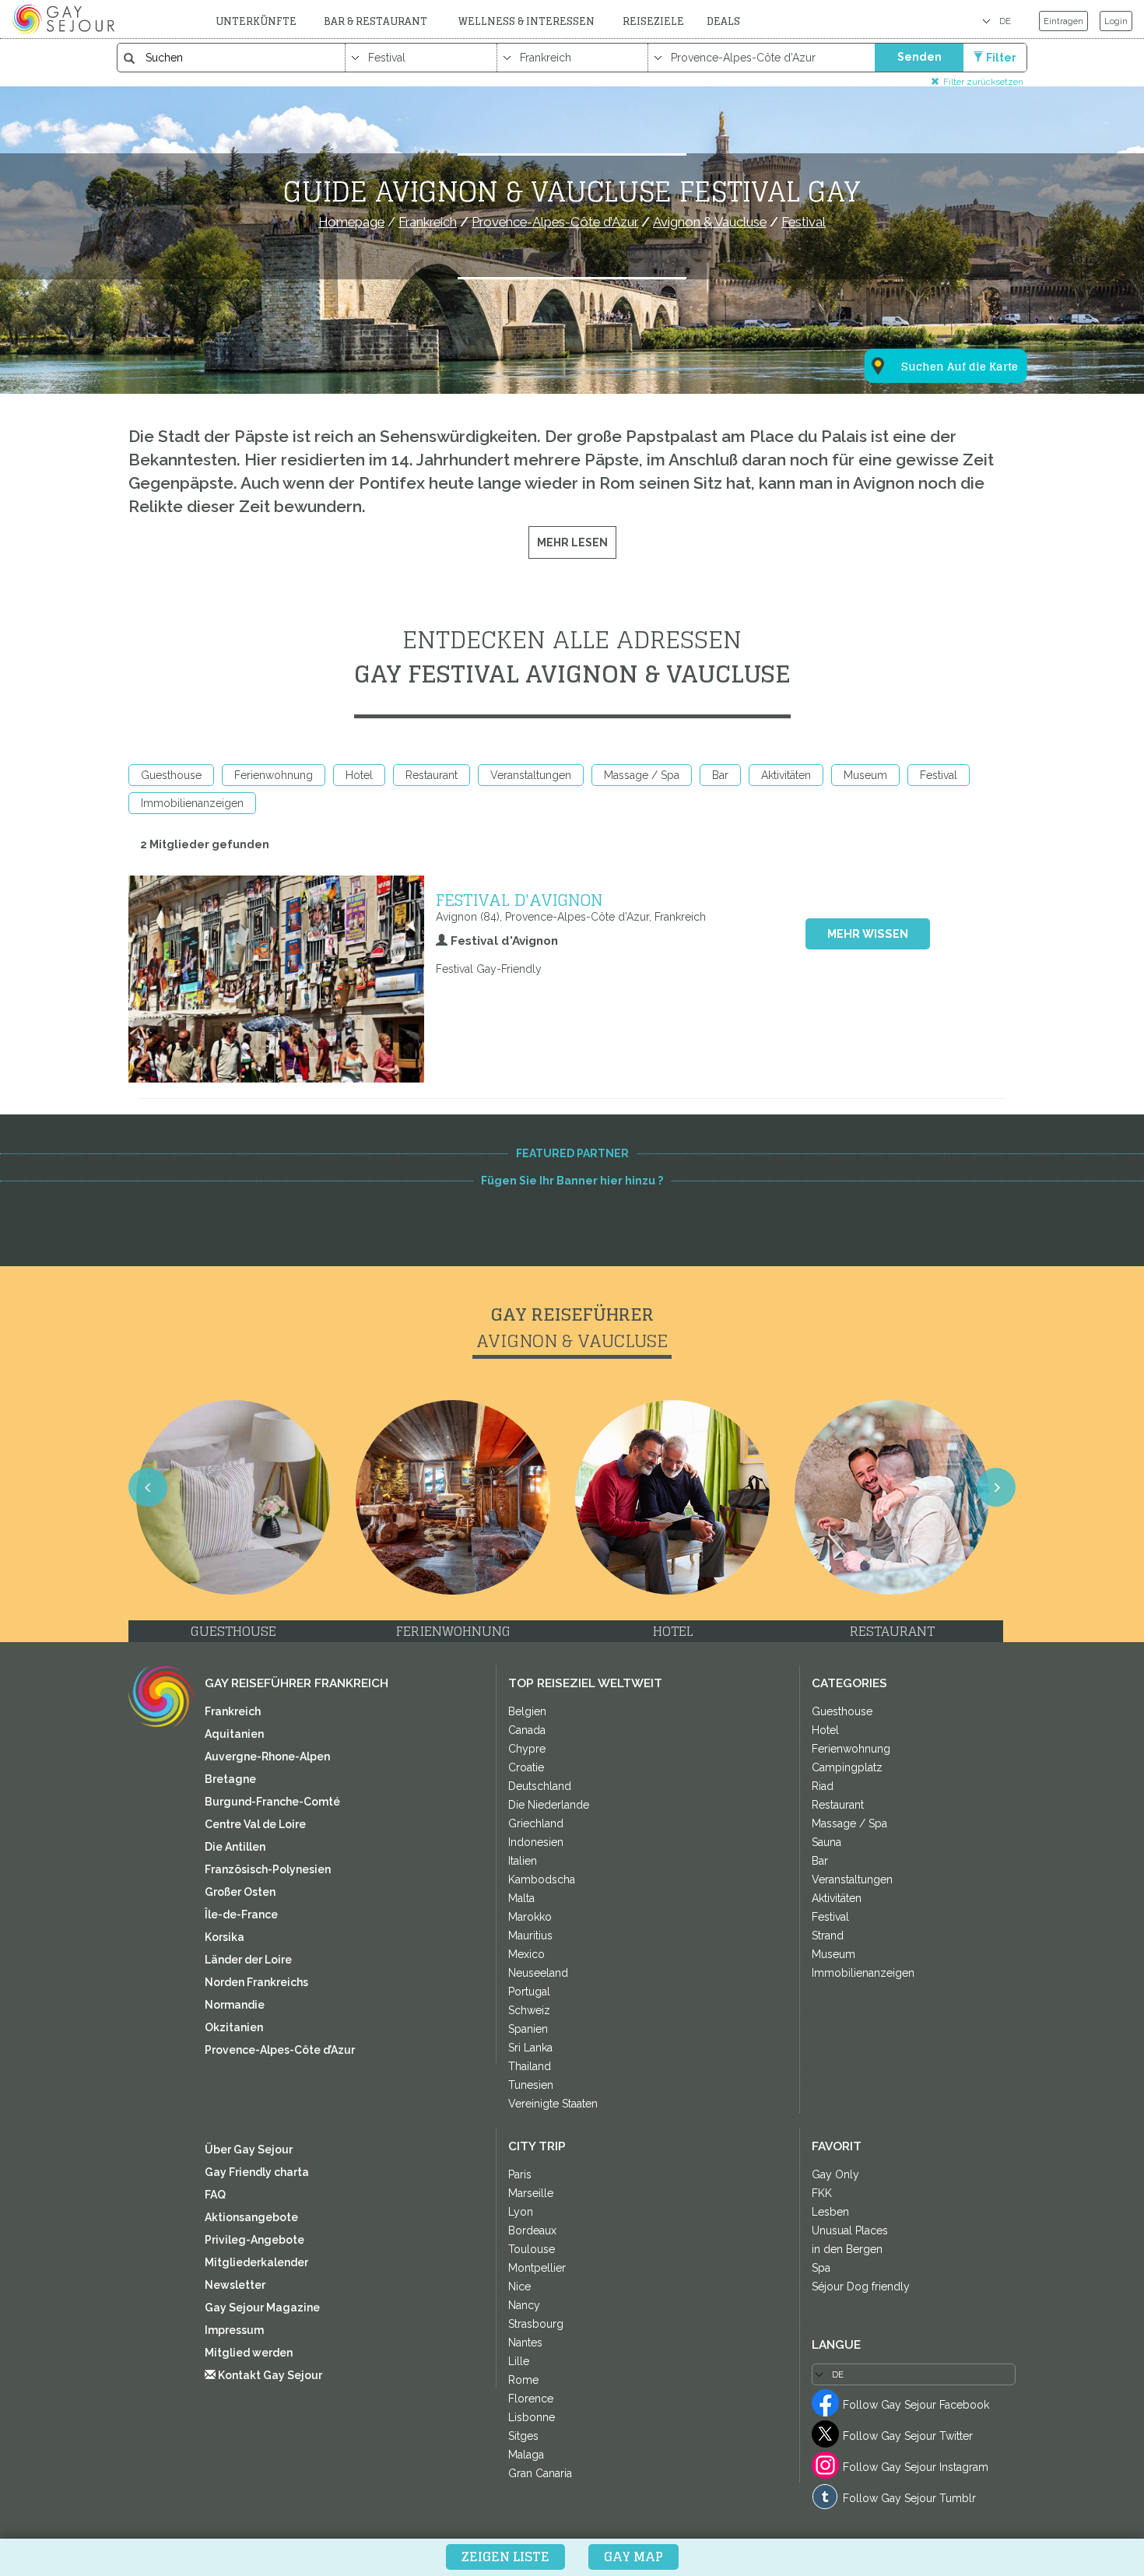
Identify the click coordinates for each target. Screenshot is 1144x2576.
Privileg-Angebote (254, 2240)
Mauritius (530, 1936)
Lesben (830, 2212)
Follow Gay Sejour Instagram (916, 2467)
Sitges (523, 2436)
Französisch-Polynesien (268, 1869)
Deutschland (540, 1786)
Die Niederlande (549, 1805)
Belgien (527, 1711)
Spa (821, 2268)
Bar (720, 775)
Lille (519, 2361)
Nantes (525, 2343)
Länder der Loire (248, 1960)
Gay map (633, 2557)
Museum (865, 775)
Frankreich (233, 1711)
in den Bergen (847, 2249)
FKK (822, 2193)
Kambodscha (542, 1879)
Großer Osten (240, 1892)
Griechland (536, 1823)
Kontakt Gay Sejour (269, 2375)
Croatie (526, 1767)
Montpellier (537, 2268)
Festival (939, 775)
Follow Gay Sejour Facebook (916, 2405)
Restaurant (432, 775)
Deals (723, 21)
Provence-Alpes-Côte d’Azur (280, 2050)
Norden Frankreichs (256, 1982)
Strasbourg (536, 2324)
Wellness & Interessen (526, 21)
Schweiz (529, 2010)
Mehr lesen (572, 542)
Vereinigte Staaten (553, 2104)
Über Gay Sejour (249, 2150)
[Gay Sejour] (65, 19)
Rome (523, 2380)
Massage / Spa (642, 775)
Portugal (529, 1992)
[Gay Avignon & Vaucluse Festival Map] (936, 290)
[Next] (996, 1487)
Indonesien (536, 1842)
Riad (823, 1786)
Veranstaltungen (531, 775)
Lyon (521, 2212)
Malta (521, 1898)
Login (1116, 21)
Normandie (235, 2005)
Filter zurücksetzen (983, 81)
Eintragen (1063, 21)
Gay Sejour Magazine (262, 2308)
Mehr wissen (868, 934)
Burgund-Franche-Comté (272, 1802)
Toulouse (532, 2249)
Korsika (225, 1937)
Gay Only (835, 2174)
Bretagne (230, 1779)
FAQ (215, 2195)
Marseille (531, 2193)
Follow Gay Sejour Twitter (908, 2436)
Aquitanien (234, 1734)
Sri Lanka (530, 2048)
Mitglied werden (249, 2353)
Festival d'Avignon (519, 900)
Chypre (527, 1749)
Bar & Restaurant (375, 21)
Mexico (526, 1954)
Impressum (234, 2330)
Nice (519, 2286)
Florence (531, 2399)
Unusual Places (850, 2230)
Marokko (530, 1917)
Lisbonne (532, 2417)
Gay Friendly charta (257, 2172)
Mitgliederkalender (256, 2262)
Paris (520, 2174)
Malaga (526, 2455)
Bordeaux (532, 2230)
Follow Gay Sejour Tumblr (909, 2498)
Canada (527, 1730)
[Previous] (148, 1487)
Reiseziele (653, 21)
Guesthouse (171, 775)
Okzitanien (234, 2027)
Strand (828, 1936)
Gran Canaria (540, 2473)
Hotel (359, 775)
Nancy (524, 2305)
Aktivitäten (786, 775)
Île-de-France (241, 1914)
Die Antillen (235, 1847)
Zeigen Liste (505, 2557)
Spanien (528, 2029)
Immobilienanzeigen (192, 803)
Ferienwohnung (274, 775)
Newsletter (235, 2285)
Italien (523, 1861)
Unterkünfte (256, 21)
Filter (1001, 58)
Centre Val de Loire (255, 1824)
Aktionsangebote (251, 2217)
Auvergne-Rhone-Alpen (267, 1757)
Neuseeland (538, 1973)
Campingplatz (847, 1767)
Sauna (826, 1842)
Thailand (530, 2066)
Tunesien (531, 2085)
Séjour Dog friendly (861, 2286)
